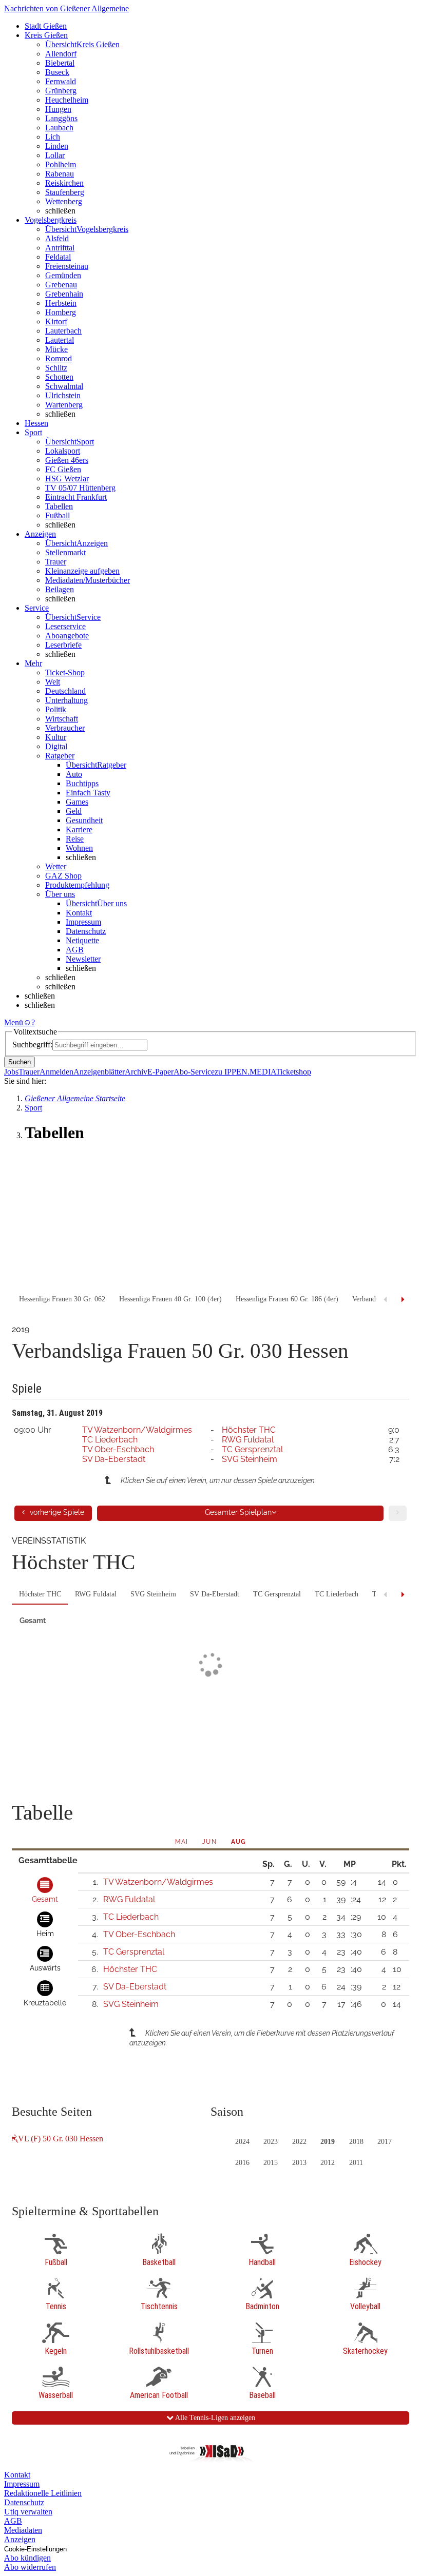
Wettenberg (64, 201)
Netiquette (82, 940)
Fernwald (61, 81)
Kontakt (79, 913)
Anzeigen (20, 2539)
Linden (57, 146)
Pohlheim (61, 164)
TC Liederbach (110, 1440)
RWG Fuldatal (248, 1440)
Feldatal (58, 257)
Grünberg (61, 91)
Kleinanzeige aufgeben (82, 571)
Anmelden (56, 1072)
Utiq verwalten (28, 2512)
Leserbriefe (63, 645)
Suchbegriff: (32, 1045)
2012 (328, 2163)
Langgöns (61, 118)
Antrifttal (60, 248)
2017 (385, 2142)
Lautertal (60, 340)
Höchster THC (249, 1430)
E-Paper (160, 1072)
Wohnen (79, 848)
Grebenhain (64, 294)
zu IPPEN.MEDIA (245, 1072)
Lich (53, 137)
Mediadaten (23, 2530)
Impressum (83, 922)
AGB (75, 950)
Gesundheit (84, 820)
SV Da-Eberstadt (114, 1459)
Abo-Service (194, 1072)
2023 (271, 2142)
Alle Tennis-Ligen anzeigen (214, 2418)
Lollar (55, 155)
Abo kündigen (27, 2558)
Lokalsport (63, 451)
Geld (74, 811)
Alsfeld (57, 238)
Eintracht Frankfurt (76, 497)
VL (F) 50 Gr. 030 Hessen (61, 2139)
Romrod (59, 358)
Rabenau (60, 174)
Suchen (20, 1062)
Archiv (136, 1072)
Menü (14, 1022)
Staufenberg (65, 192)
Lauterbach (63, 331)
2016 (242, 2163)
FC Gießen (63, 469)
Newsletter (83, 959)
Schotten (59, 377)
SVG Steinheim (250, 1459)
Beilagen (60, 589)
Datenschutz (86, 931)
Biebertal (60, 63)
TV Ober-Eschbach (118, 1449)
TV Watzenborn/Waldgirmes (137, 1430)
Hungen (58, 109)
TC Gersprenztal (252, 1449)
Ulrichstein (63, 395)
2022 (299, 2142)
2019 (328, 2142)
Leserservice (65, 626)
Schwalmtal (64, 386)
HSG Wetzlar (67, 479)
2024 (242, 2142)
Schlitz (56, 368)
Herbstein (61, 303)
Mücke (56, 349)
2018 (356, 2142)
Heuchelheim (67, 100)
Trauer (56, 562)
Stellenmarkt (65, 552)
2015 (271, 2163)
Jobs (11, 1072)
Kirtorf (56, 321)
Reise (75, 839)
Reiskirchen (64, 183)
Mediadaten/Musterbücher (88, 580)
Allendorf (61, 54)
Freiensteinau (67, 266)
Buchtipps (82, 783)
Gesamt (33, 1621)
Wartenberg (64, 405)
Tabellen (59, 506)
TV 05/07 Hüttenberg (80, 488)
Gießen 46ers (67, 460)
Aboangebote (67, 636)
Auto (74, 774)
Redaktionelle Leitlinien (43, 2493)
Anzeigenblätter (99, 1072)
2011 (356, 2163)
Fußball (58, 515)
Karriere (79, 830)
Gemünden (63, 275)
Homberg (61, 312)
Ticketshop (293, 1072)
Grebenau (61, 285)
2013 (299, 2163)
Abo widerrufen (30, 2567)
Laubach (59, 128)
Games (77, 802)
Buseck (57, 72)
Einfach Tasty (88, 793)
